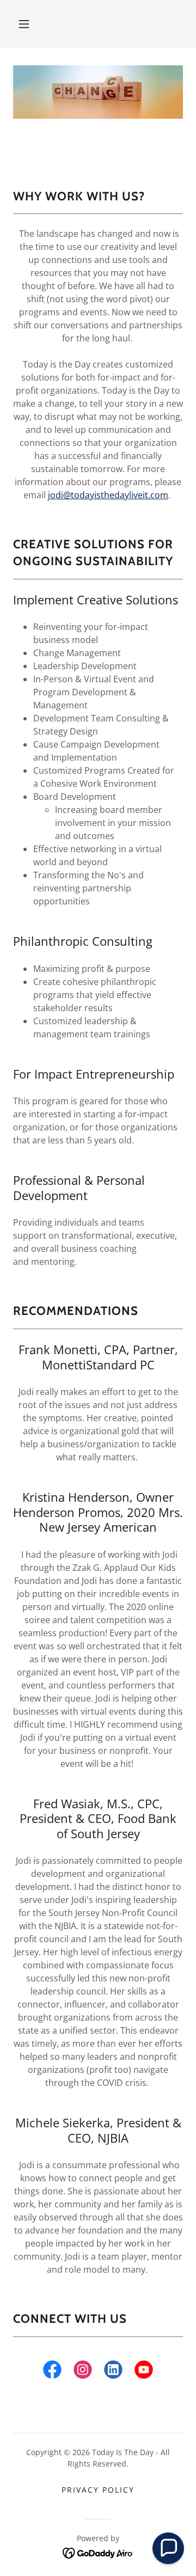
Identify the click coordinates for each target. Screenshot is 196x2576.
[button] (24, 24)
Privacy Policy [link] (98, 2490)
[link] (52, 2372)
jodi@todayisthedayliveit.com (108, 495)
